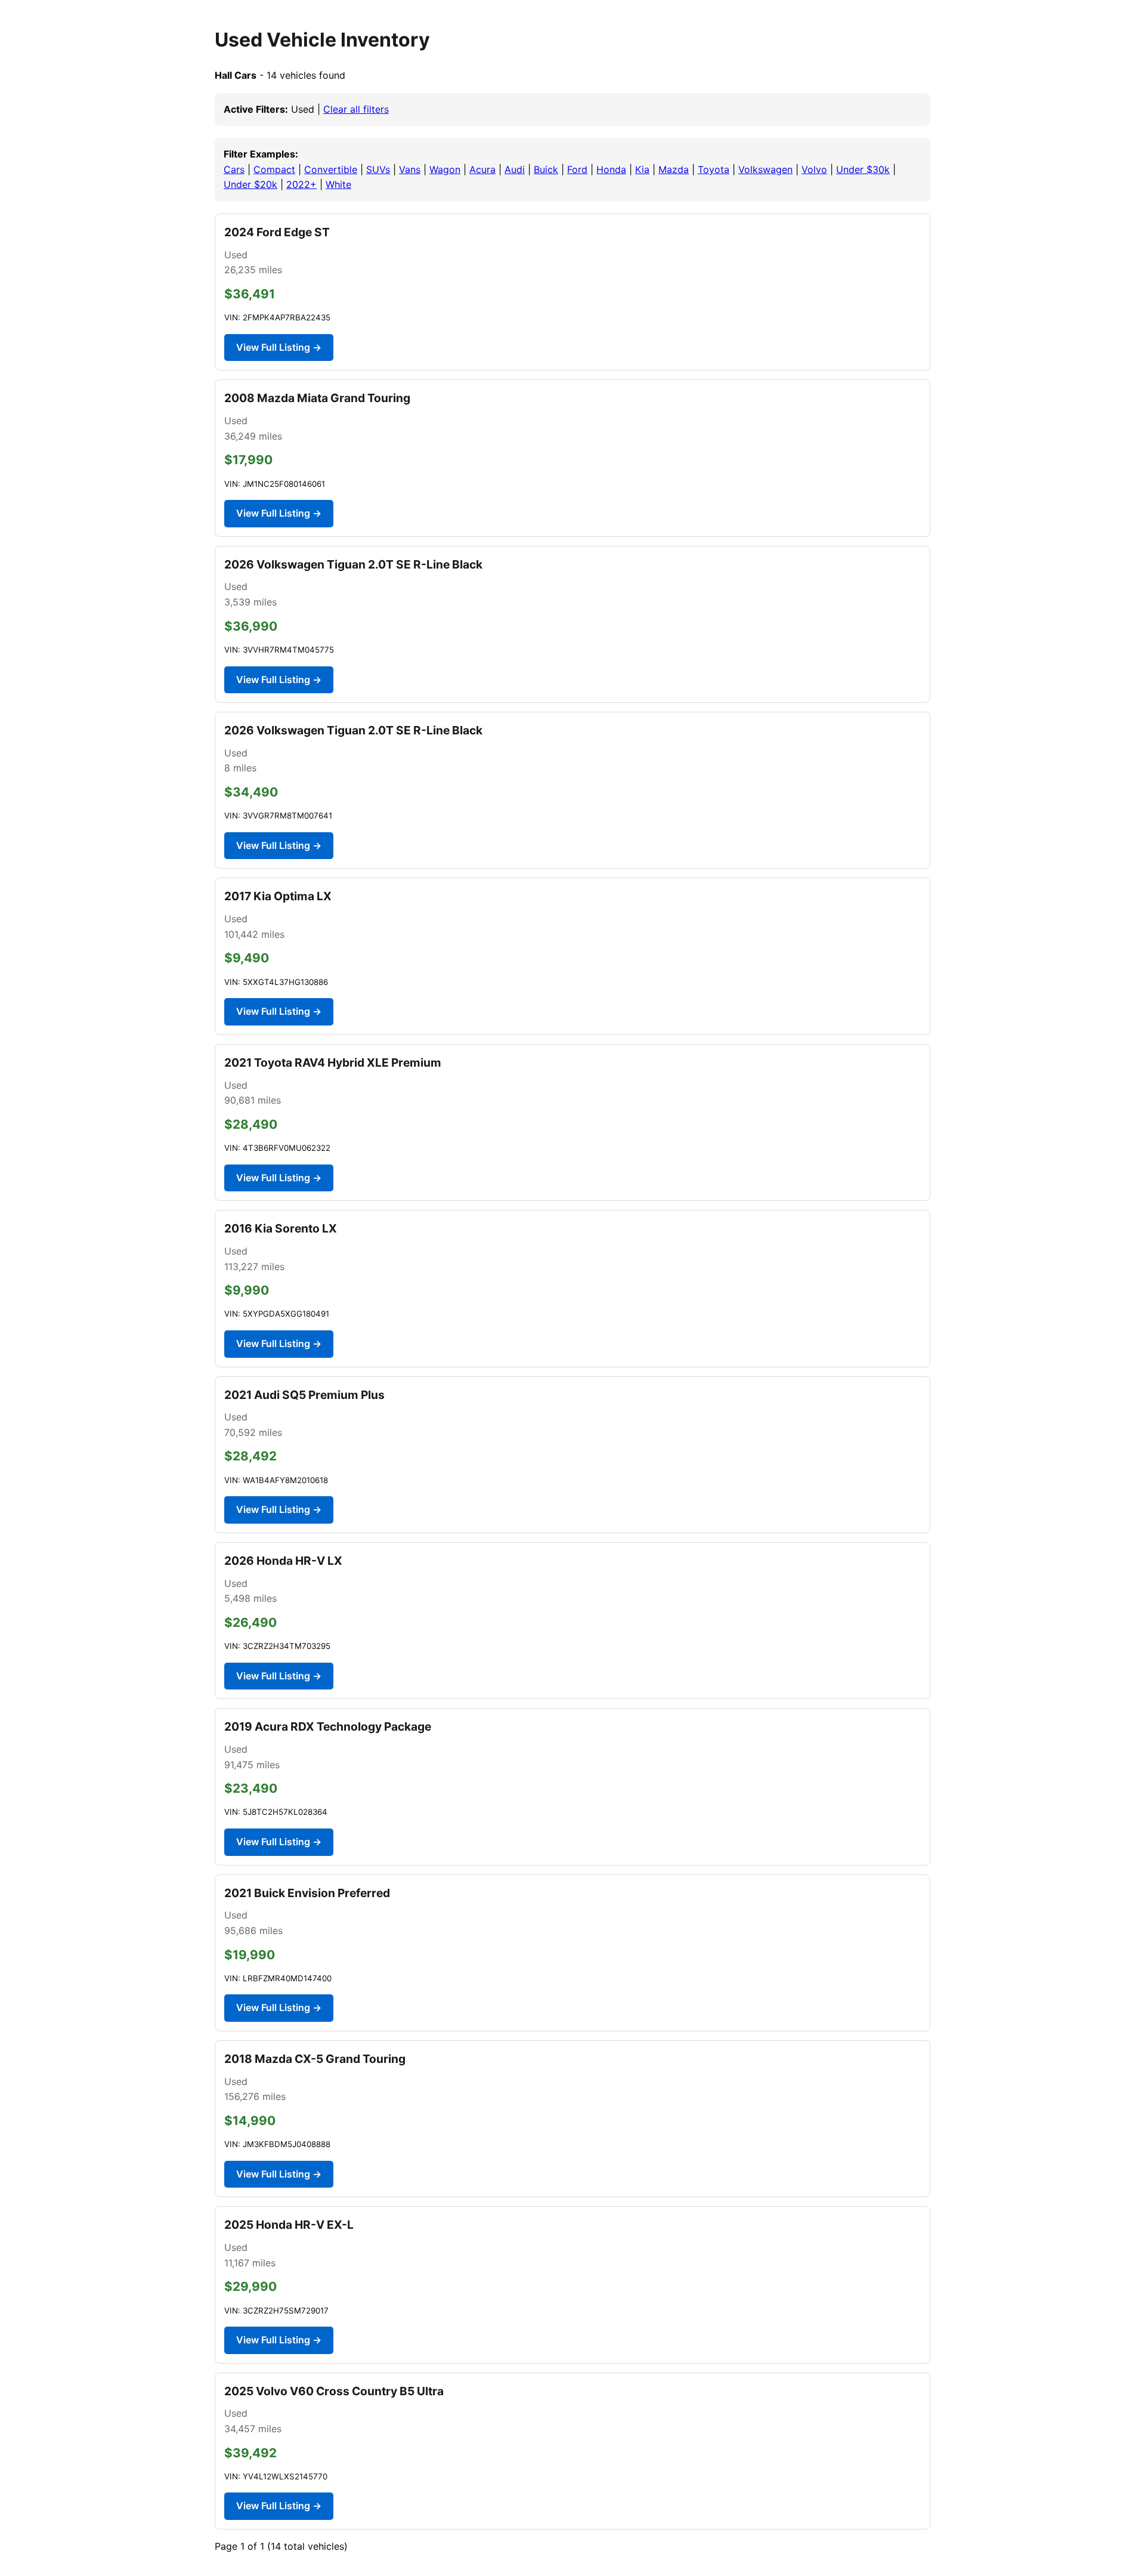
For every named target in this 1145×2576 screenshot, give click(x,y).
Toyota (714, 169)
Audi (515, 169)
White (338, 184)
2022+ (301, 184)
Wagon (445, 169)
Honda (611, 169)
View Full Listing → (279, 347)
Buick (546, 169)
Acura (482, 169)
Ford (577, 169)
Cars (234, 169)
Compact (274, 169)
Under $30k (863, 169)
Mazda (674, 169)
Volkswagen (765, 169)
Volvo (814, 169)
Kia (642, 169)
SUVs (378, 169)
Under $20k (250, 184)
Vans (410, 169)
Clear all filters (356, 109)
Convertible (331, 169)
